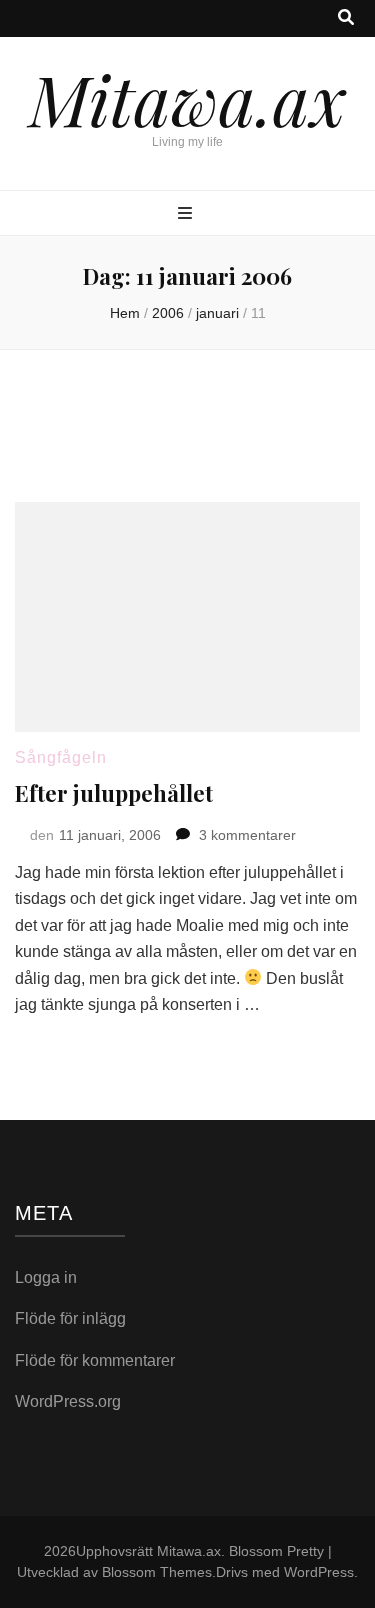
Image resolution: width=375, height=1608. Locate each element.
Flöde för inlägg (70, 1318)
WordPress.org (68, 1401)
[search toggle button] (346, 18)
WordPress (319, 1572)
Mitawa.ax (188, 98)
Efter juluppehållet (114, 793)
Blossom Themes (157, 1572)
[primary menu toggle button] (187, 214)
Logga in (46, 1277)
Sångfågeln (61, 757)
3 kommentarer (247, 835)
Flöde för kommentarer (95, 1360)
